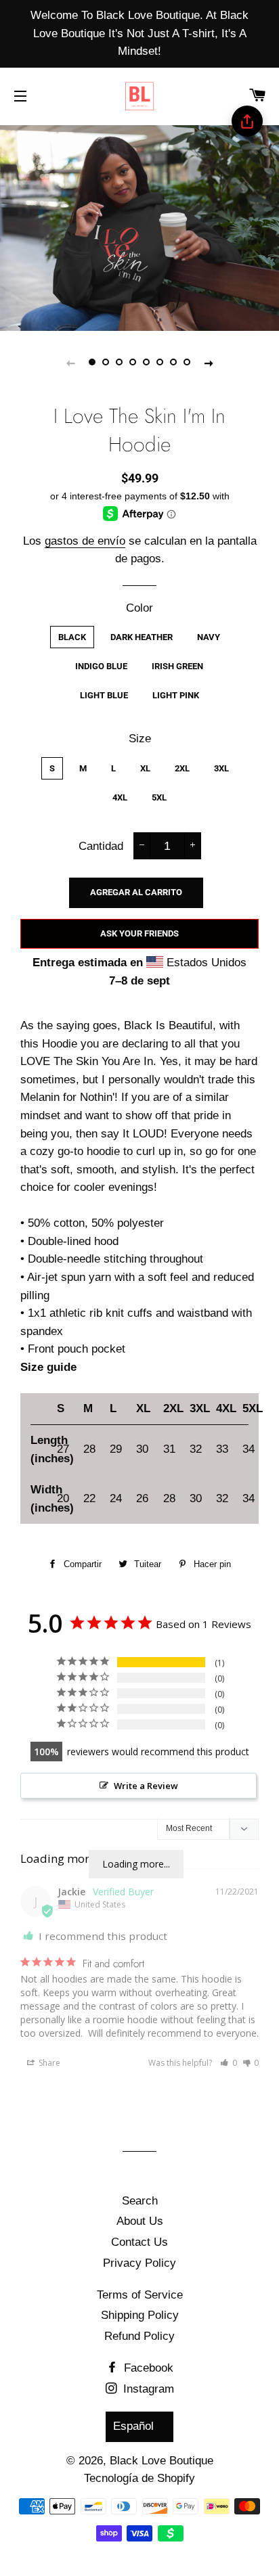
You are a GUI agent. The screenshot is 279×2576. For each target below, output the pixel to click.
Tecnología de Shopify (139, 2478)
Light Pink (176, 695)
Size (140, 739)
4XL (120, 797)
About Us (140, 2221)
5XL (159, 797)
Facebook (147, 2368)
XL (145, 768)
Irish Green (177, 666)
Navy (209, 637)
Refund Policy (139, 2336)
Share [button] (48, 2063)
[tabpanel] (139, 226)
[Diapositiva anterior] (70, 363)
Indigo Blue (101, 666)
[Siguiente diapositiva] (209, 363)
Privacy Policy (139, 2263)
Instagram (147, 2389)
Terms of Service (140, 2295)
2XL (182, 768)
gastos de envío (85, 541)
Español (133, 2426)
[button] (229, 2063)
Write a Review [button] (146, 1786)
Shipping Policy (140, 2315)
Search (140, 2201)
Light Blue (104, 695)
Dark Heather (142, 637)
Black (72, 637)
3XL (221, 768)
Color (139, 608)
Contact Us (139, 2242)
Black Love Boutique (162, 2461)
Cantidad (101, 846)
